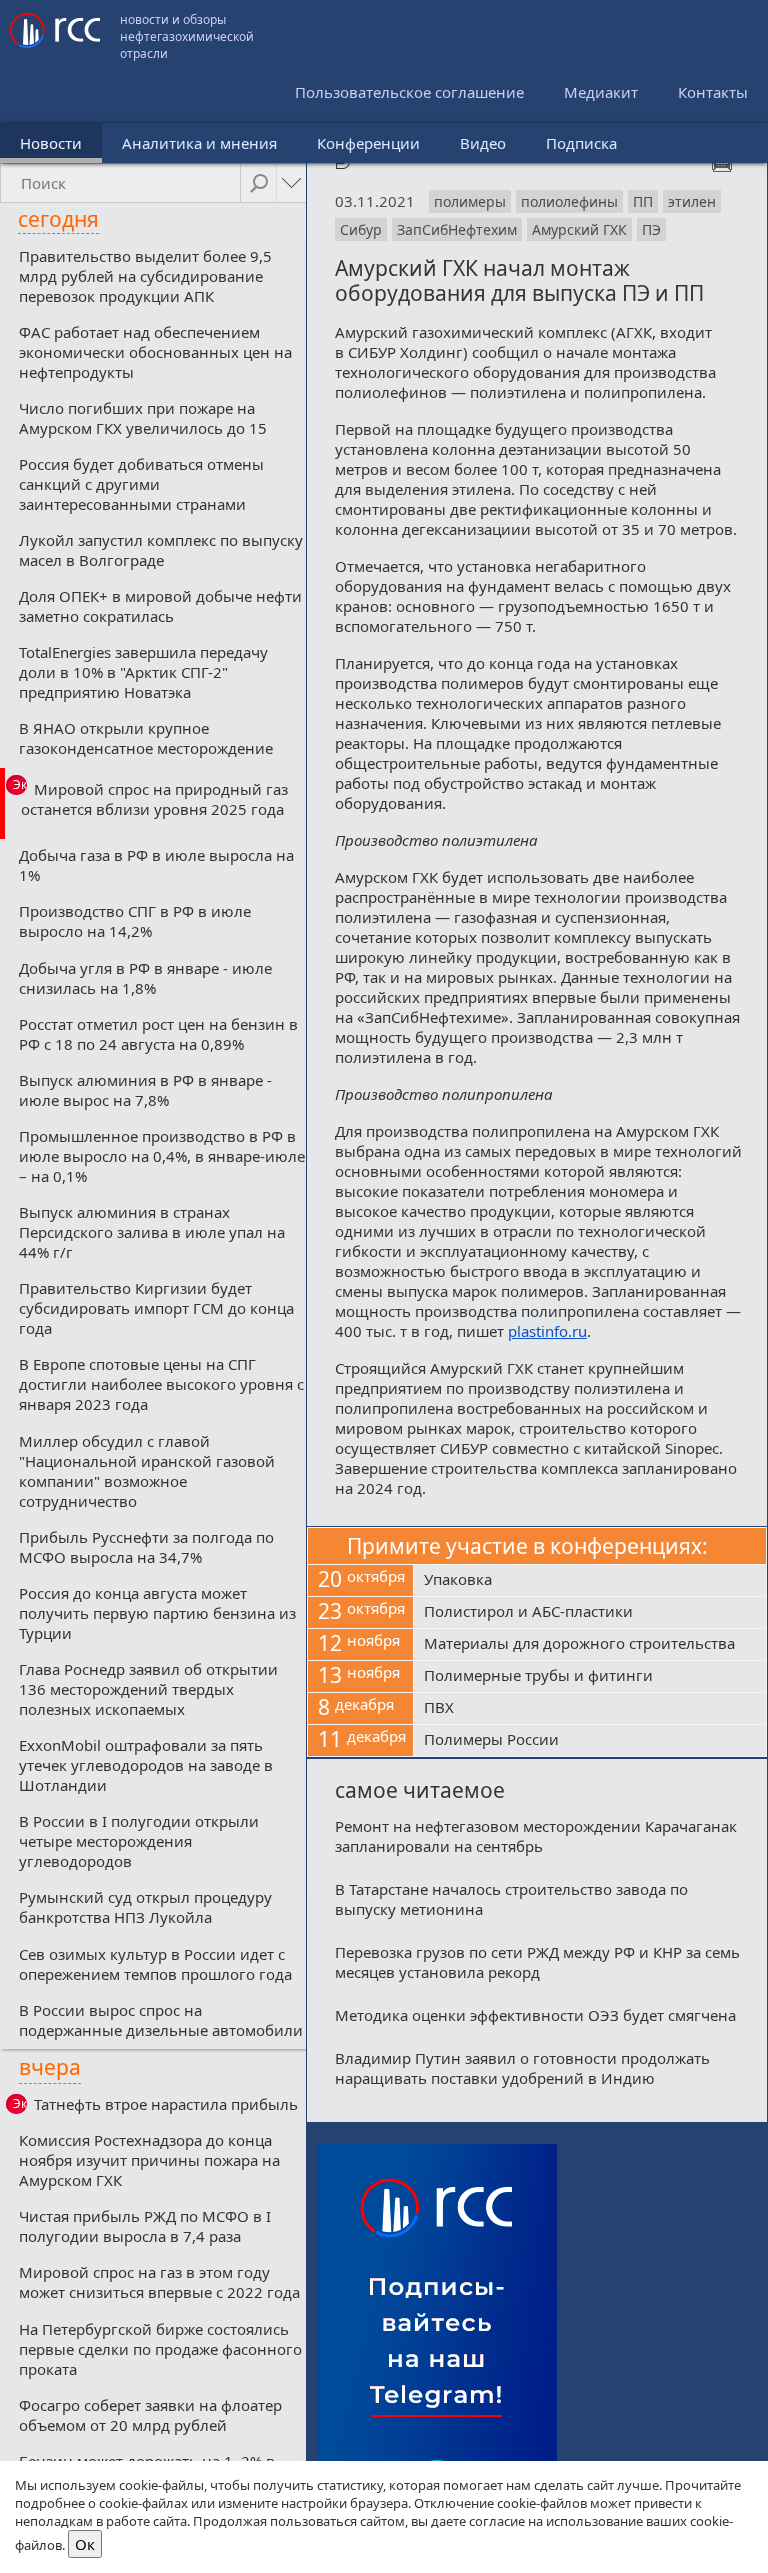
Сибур (361, 229)
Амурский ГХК (579, 229)
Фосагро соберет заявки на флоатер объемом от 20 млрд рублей (150, 2415)
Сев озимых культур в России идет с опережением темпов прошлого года (155, 1964)
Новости (51, 143)
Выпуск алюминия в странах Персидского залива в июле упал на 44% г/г (152, 1232)
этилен (692, 201)
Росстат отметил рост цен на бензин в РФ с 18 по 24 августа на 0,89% (158, 1034)
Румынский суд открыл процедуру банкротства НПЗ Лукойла (145, 1907)
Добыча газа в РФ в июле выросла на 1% (156, 865)
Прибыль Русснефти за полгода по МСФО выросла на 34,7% (146, 1547)
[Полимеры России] (590, 1741)
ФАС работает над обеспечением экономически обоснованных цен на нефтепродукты (155, 352)
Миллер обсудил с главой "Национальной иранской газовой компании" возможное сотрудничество (147, 1471)
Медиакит (601, 92)
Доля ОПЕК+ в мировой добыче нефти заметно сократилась (160, 606)
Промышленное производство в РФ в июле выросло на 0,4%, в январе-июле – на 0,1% (162, 1156)
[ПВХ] (590, 1709)
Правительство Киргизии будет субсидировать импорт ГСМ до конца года (156, 1308)
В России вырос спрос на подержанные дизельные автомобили (161, 2020)
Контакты (713, 92)
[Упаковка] (590, 1581)
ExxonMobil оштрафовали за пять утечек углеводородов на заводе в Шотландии (146, 1765)
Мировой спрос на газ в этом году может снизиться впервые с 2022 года (159, 2282)
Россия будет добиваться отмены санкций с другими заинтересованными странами (141, 484)
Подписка (581, 143)
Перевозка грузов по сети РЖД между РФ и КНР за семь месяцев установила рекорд (537, 1962)
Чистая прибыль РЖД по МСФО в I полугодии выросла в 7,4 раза (145, 2226)
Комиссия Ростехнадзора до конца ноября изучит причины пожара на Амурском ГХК (149, 2160)
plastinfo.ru (547, 1331)
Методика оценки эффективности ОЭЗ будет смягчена (535, 2015)
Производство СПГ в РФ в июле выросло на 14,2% (135, 921)
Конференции (368, 143)
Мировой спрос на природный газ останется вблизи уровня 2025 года (154, 799)
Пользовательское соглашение (409, 92)
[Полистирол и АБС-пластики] (590, 1613)
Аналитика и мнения (199, 143)
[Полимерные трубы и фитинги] (590, 1677)
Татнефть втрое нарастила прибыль (166, 2104)
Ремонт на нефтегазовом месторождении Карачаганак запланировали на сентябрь (536, 1836)
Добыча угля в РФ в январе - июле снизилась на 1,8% (145, 978)
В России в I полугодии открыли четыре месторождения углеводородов (139, 1841)
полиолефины (569, 201)
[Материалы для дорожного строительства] (590, 1645)
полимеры (470, 201)
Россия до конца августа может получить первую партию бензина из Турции (157, 1613)
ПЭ (651, 229)
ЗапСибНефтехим (457, 229)
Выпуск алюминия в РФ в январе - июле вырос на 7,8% (145, 1090)
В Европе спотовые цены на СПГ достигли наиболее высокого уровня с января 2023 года (161, 1384)
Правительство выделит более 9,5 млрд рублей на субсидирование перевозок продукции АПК (145, 276)
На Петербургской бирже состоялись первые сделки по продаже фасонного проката (160, 2349)
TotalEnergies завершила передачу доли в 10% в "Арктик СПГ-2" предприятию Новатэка (143, 672)
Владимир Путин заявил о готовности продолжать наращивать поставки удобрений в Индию (522, 2068)
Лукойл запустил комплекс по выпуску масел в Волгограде (161, 550)
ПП (643, 201)
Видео (483, 143)
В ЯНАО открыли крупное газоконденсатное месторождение (146, 738)
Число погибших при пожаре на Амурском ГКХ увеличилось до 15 (143, 418)
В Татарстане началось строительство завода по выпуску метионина (511, 1899)
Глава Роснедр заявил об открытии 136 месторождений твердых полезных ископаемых (148, 1689)
